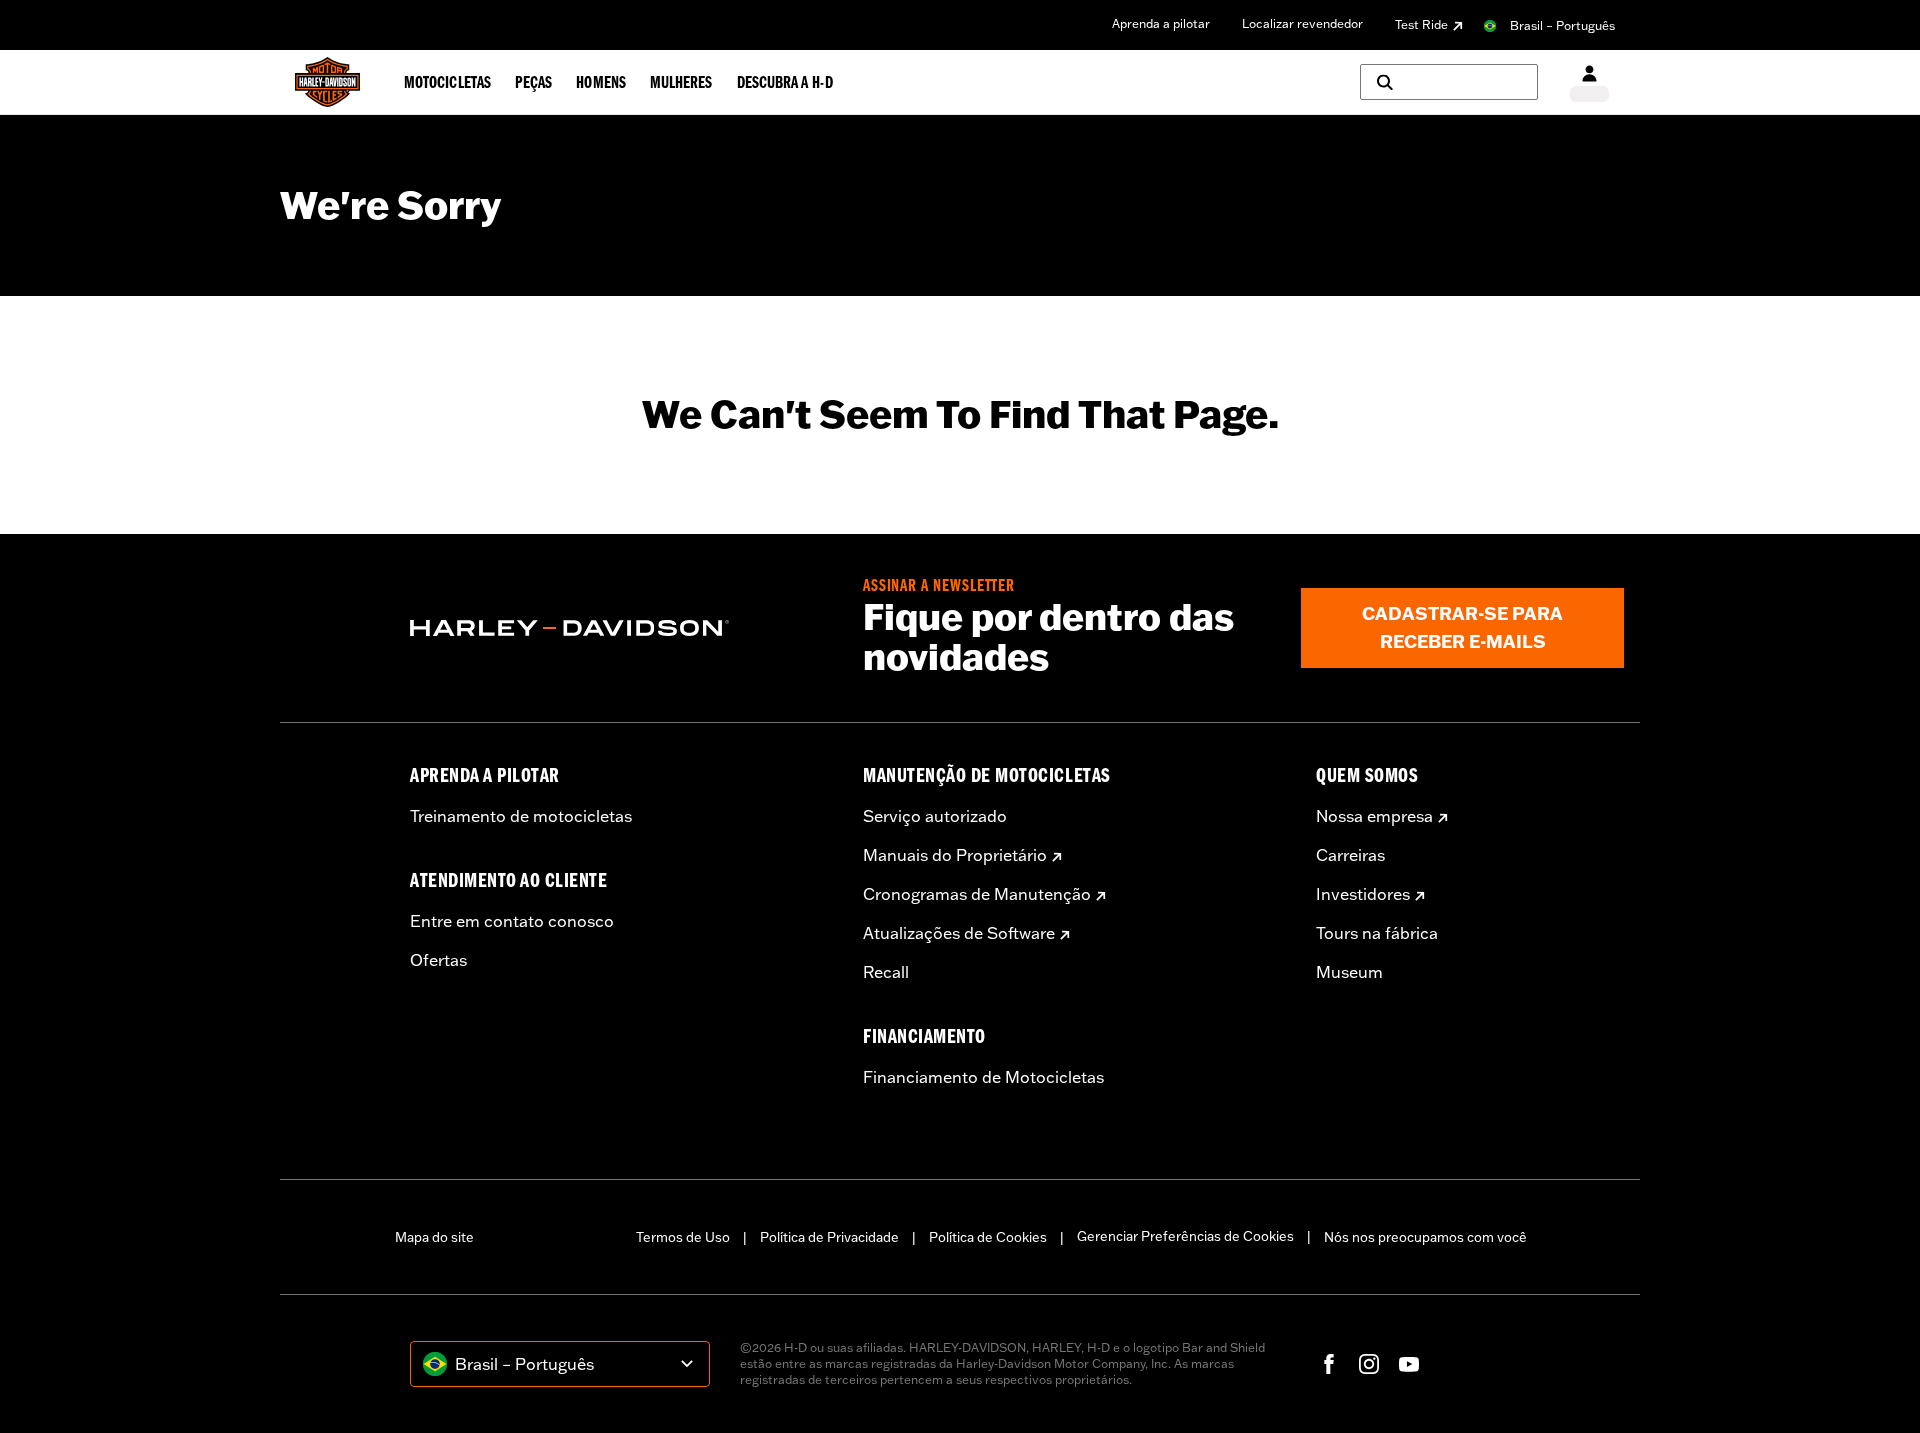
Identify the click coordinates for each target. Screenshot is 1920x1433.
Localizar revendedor (1302, 23)
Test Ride (1421, 24)
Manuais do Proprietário (955, 855)
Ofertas (438, 960)
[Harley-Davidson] (621, 628)
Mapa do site (434, 1237)
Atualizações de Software (959, 933)
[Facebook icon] (1329, 1364)
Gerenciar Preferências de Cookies (1185, 1236)
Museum (1349, 972)
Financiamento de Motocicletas (983, 1077)
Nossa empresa (1374, 816)
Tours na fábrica (1377, 933)
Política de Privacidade (829, 1237)
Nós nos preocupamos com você (1425, 1237)
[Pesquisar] (1449, 82)
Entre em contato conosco (512, 921)
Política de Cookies (988, 1237)
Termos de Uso (683, 1237)
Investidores (1363, 894)
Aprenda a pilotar (1161, 23)
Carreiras (1350, 855)
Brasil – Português (1562, 25)
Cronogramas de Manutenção (977, 894)
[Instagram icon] (1369, 1364)
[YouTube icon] (1409, 1364)
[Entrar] (1589, 82)
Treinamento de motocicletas (521, 816)
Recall (886, 972)
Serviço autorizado (935, 816)
